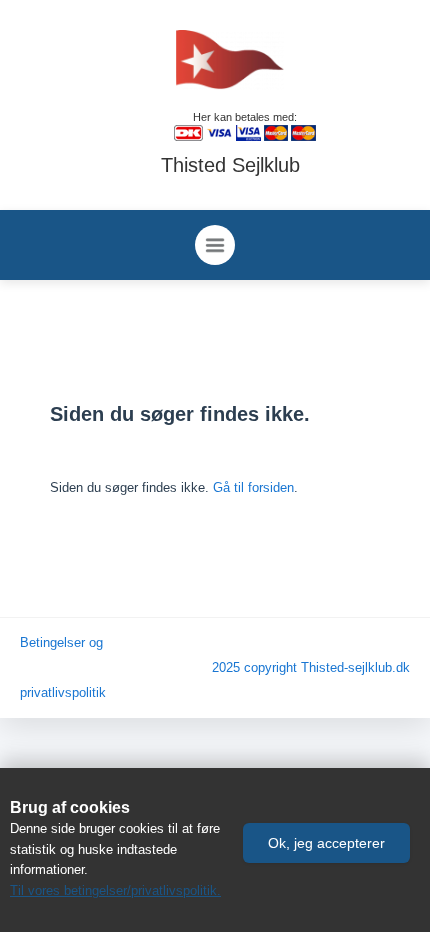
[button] (326, 843)
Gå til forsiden (253, 487)
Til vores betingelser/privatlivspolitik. (115, 890)
